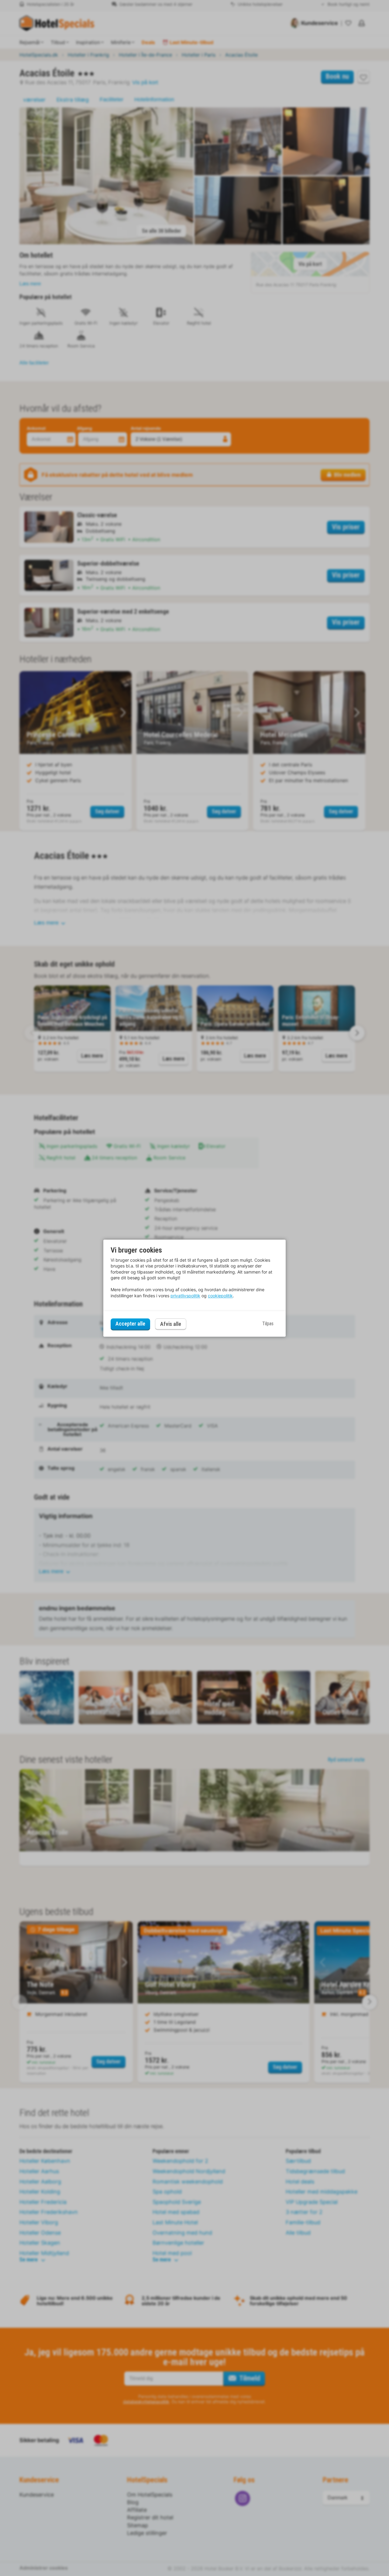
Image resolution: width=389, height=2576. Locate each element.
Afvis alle (171, 1324)
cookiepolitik (220, 1296)
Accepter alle (130, 1324)
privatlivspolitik (185, 1296)
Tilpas (268, 1324)
